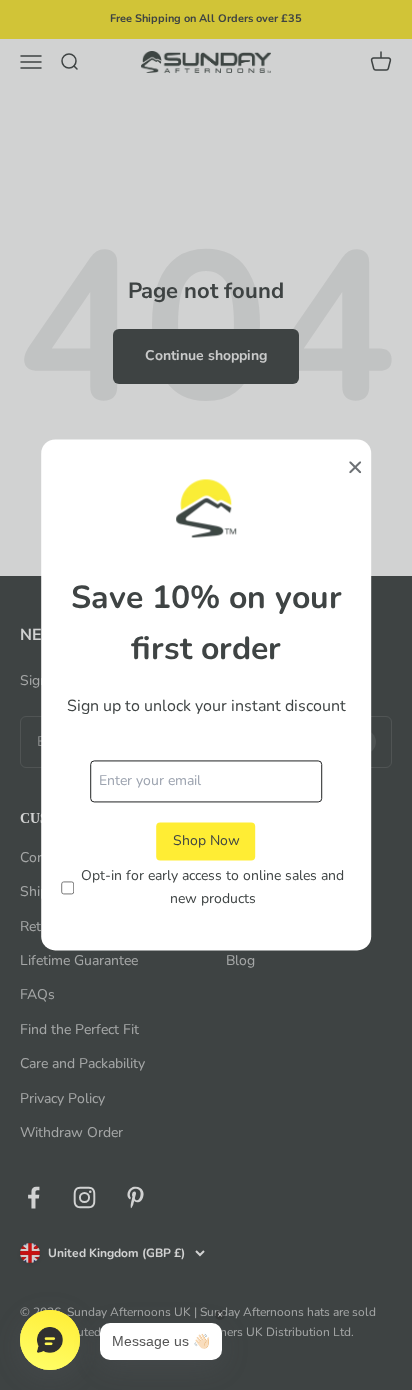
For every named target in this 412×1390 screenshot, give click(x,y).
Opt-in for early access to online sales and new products (212, 887)
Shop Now (206, 840)
